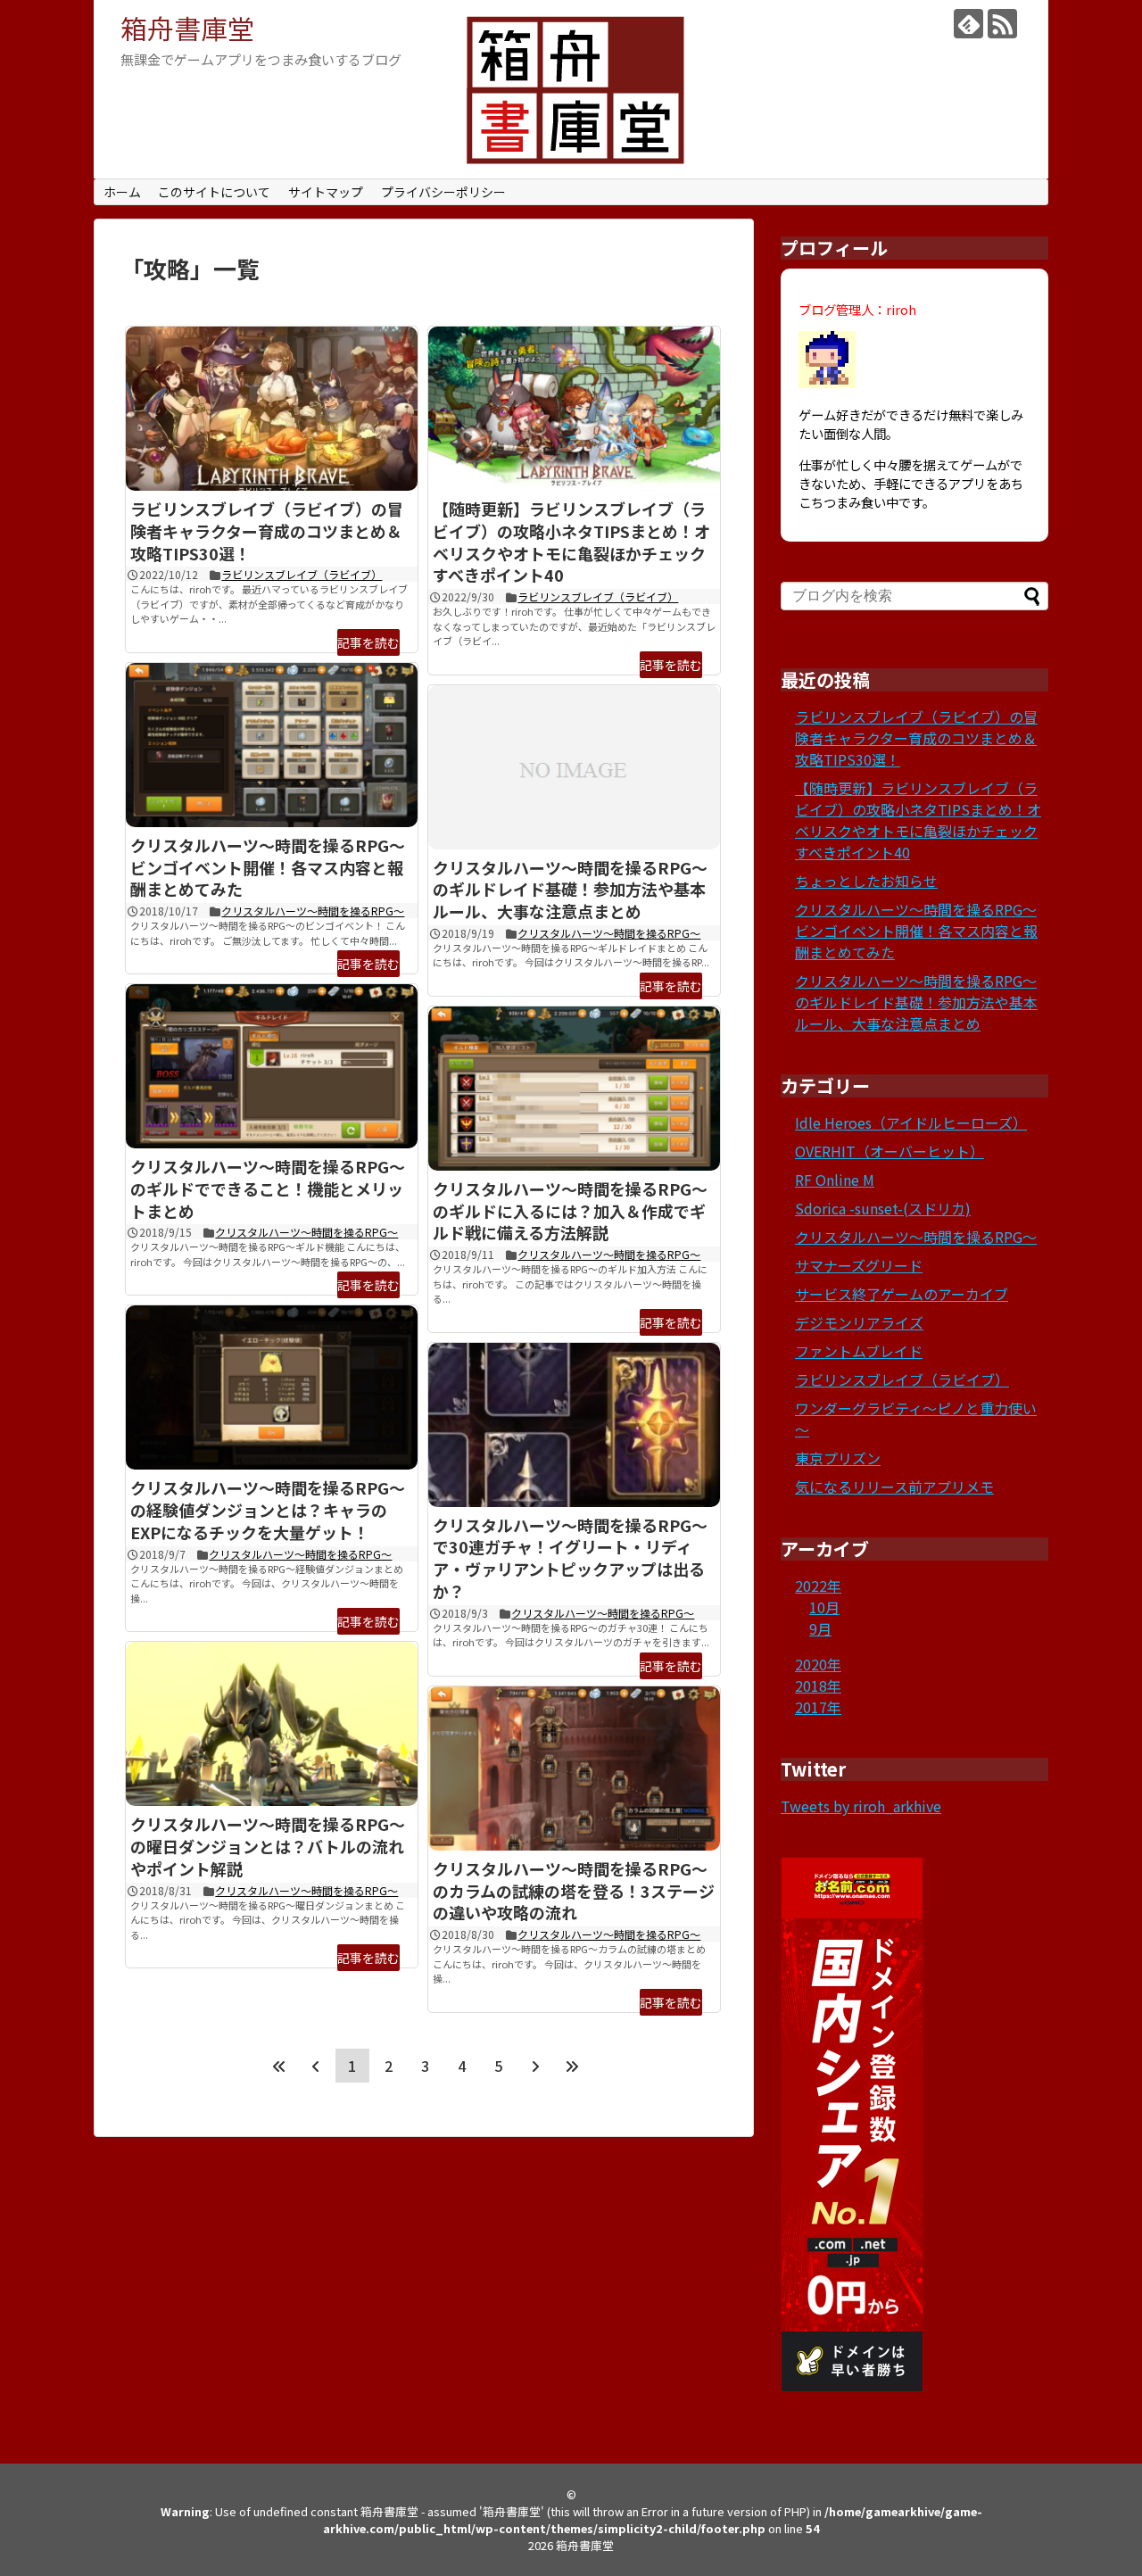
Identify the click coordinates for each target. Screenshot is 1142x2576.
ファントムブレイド (859, 1351)
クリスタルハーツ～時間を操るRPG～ (313, 911)
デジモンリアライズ (859, 1322)
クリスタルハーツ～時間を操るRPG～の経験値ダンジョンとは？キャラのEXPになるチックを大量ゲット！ (268, 1510)
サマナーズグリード (859, 1265)
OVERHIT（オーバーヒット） (890, 1151)
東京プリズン (838, 1458)
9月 (820, 1628)
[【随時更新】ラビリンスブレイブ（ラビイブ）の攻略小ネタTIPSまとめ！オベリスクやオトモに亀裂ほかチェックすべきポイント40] (574, 409)
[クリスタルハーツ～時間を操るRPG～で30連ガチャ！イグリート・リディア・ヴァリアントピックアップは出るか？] (574, 1425)
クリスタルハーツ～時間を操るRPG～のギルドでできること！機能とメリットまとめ (268, 1189)
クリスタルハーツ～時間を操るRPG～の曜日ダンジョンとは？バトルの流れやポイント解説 (268, 1846)
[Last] (572, 2066)
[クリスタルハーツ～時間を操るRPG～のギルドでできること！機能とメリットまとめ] (272, 1066)
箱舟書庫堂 (187, 28)
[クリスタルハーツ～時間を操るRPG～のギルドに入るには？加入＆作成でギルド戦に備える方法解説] (574, 1089)
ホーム (122, 192)
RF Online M (835, 1180)
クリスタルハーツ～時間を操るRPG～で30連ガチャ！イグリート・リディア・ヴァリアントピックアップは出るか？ (570, 1558)
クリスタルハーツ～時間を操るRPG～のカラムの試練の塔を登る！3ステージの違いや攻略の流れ (574, 1891)
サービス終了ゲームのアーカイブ (902, 1294)
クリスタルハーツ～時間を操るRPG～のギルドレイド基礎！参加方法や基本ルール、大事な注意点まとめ (570, 890)
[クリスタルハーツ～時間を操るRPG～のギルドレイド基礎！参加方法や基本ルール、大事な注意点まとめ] (574, 767)
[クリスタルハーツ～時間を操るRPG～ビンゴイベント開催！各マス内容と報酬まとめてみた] (272, 745)
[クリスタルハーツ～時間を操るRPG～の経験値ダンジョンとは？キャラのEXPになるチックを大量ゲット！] (272, 1387)
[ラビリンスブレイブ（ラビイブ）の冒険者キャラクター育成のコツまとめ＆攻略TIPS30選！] (272, 409)
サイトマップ (326, 192)
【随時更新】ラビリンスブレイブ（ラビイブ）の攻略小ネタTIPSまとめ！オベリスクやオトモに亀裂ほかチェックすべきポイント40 (571, 542)
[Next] (535, 2066)
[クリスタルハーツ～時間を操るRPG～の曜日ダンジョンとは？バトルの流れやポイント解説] (272, 1724)
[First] (279, 2066)
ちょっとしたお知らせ (866, 881)
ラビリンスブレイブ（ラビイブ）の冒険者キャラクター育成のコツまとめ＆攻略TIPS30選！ (267, 531)
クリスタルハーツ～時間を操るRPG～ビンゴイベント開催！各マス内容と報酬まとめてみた (268, 867)
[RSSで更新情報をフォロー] (1002, 24)
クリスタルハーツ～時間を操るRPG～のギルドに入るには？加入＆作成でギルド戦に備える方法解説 (570, 1211)
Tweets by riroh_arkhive (861, 1806)
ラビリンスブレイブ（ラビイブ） (302, 574)
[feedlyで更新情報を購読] (968, 24)
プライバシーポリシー (443, 192)
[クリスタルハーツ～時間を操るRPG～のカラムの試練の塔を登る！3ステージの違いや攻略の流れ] (574, 1768)
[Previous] (316, 2066)
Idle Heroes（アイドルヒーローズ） (911, 1122)
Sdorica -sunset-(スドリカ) (883, 1208)
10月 (824, 1607)
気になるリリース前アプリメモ (894, 1487)
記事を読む (368, 642)
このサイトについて (214, 192)
